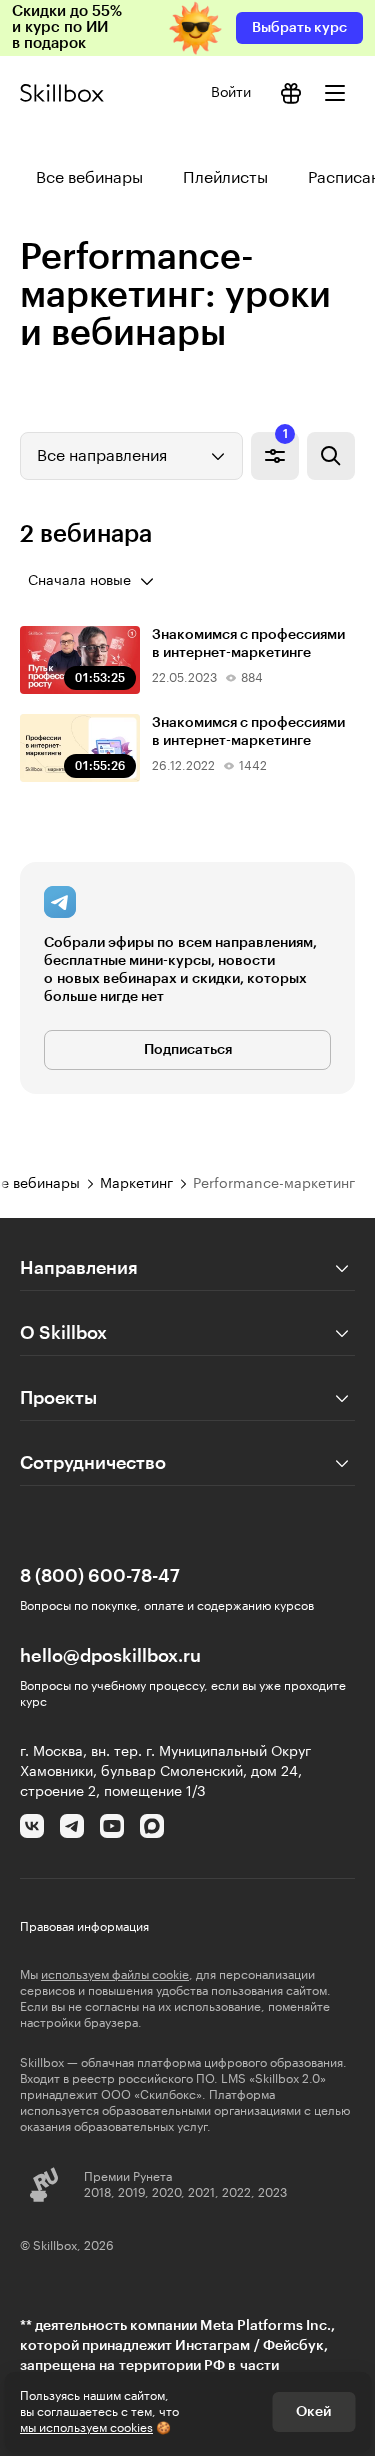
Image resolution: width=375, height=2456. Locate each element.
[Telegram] (72, 1826)
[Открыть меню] (335, 93)
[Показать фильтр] (275, 456)
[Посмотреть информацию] (291, 93)
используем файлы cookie (115, 1975)
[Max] (152, 1826)
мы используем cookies (86, 2428)
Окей (313, 2412)
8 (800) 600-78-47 (100, 1576)
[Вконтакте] (32, 1826)
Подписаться (188, 1050)
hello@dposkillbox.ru (110, 1656)
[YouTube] (112, 1826)
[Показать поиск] (331, 456)
